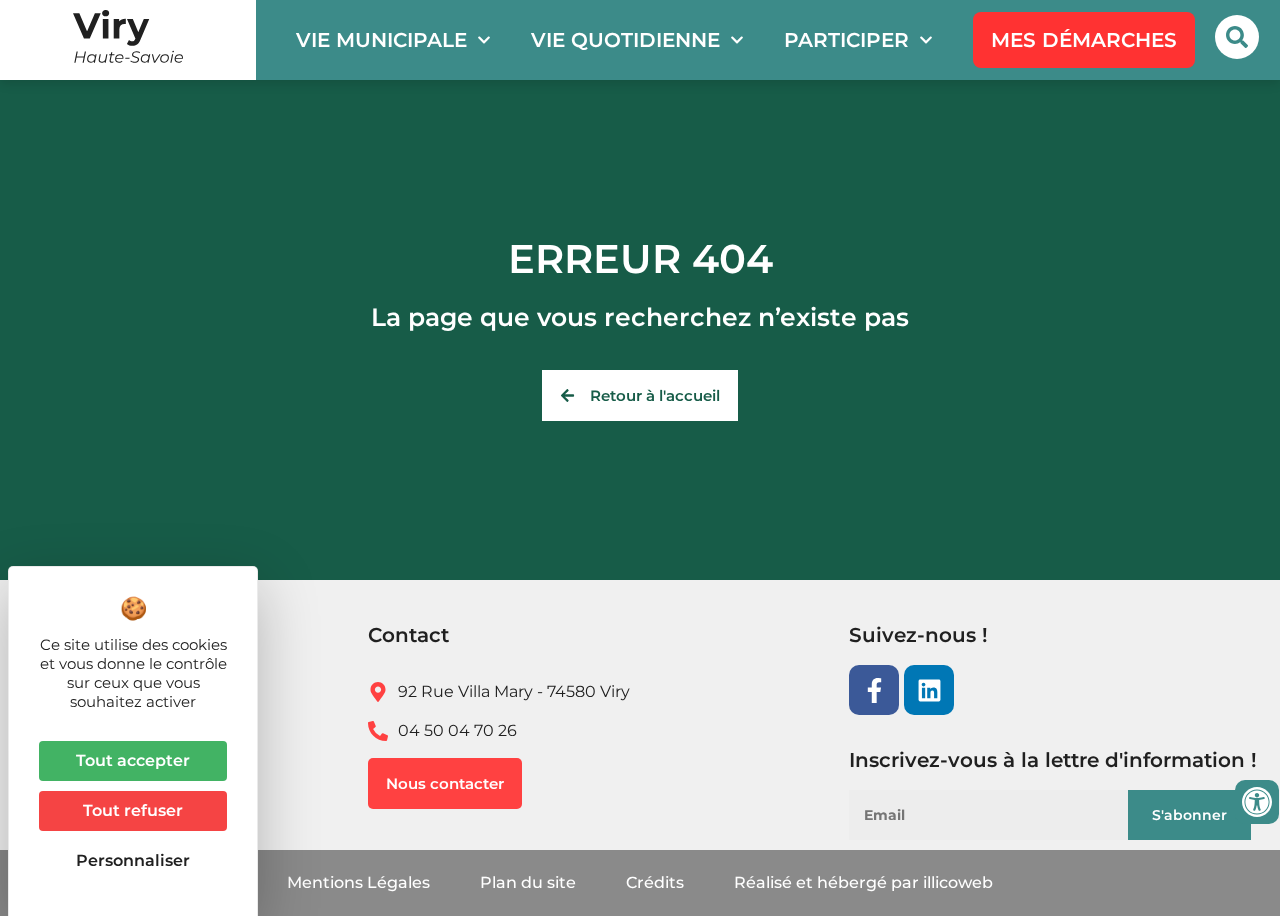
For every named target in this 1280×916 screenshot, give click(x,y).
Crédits (655, 882)
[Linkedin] (929, 690)
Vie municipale (381, 40)
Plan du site (528, 882)
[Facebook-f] (874, 690)
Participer (846, 40)
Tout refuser (133, 810)
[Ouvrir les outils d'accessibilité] (1257, 802)
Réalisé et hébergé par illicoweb (863, 882)
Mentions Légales (358, 882)
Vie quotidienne (625, 40)
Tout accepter (133, 760)
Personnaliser (133, 860)
